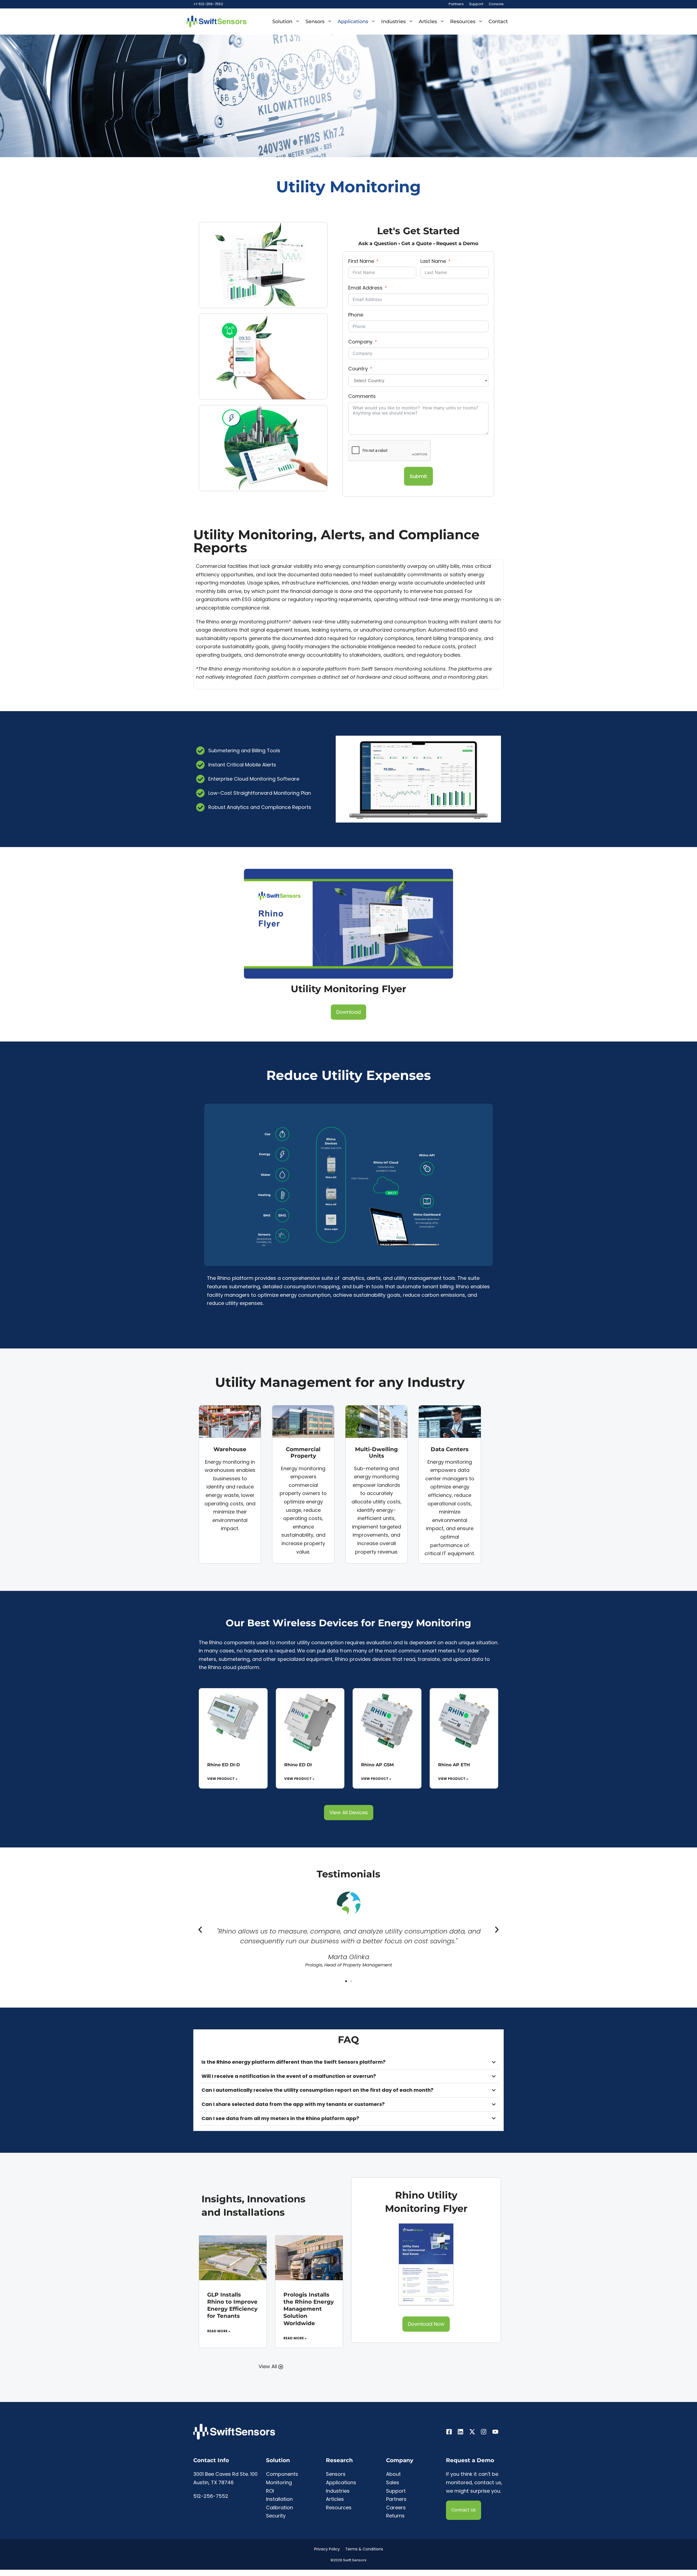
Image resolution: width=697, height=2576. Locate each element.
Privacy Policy (327, 2549)
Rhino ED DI (298, 1765)
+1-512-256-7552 (208, 4)
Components (282, 2474)
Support (476, 4)
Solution (282, 22)
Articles (428, 22)
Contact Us (464, 2510)
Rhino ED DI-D (224, 1765)
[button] (200, 1930)
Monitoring (279, 2482)
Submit (418, 476)
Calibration (279, 2508)
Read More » (219, 2331)
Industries (393, 22)
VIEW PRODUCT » (222, 1779)
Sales (393, 2482)
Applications (353, 22)
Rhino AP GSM (377, 1765)
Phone (356, 315)
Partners (456, 4)
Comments (362, 396)
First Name (361, 261)
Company (360, 342)
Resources (463, 22)
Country (358, 369)
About (393, 2474)
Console (496, 4)
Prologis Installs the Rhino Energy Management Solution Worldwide (309, 2309)
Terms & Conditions (364, 2549)
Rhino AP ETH (454, 1765)
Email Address (365, 288)
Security (276, 2516)
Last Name (433, 261)
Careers (396, 2508)
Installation (279, 2499)
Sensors (315, 22)
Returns (395, 2516)
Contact (498, 22)
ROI (270, 2491)
